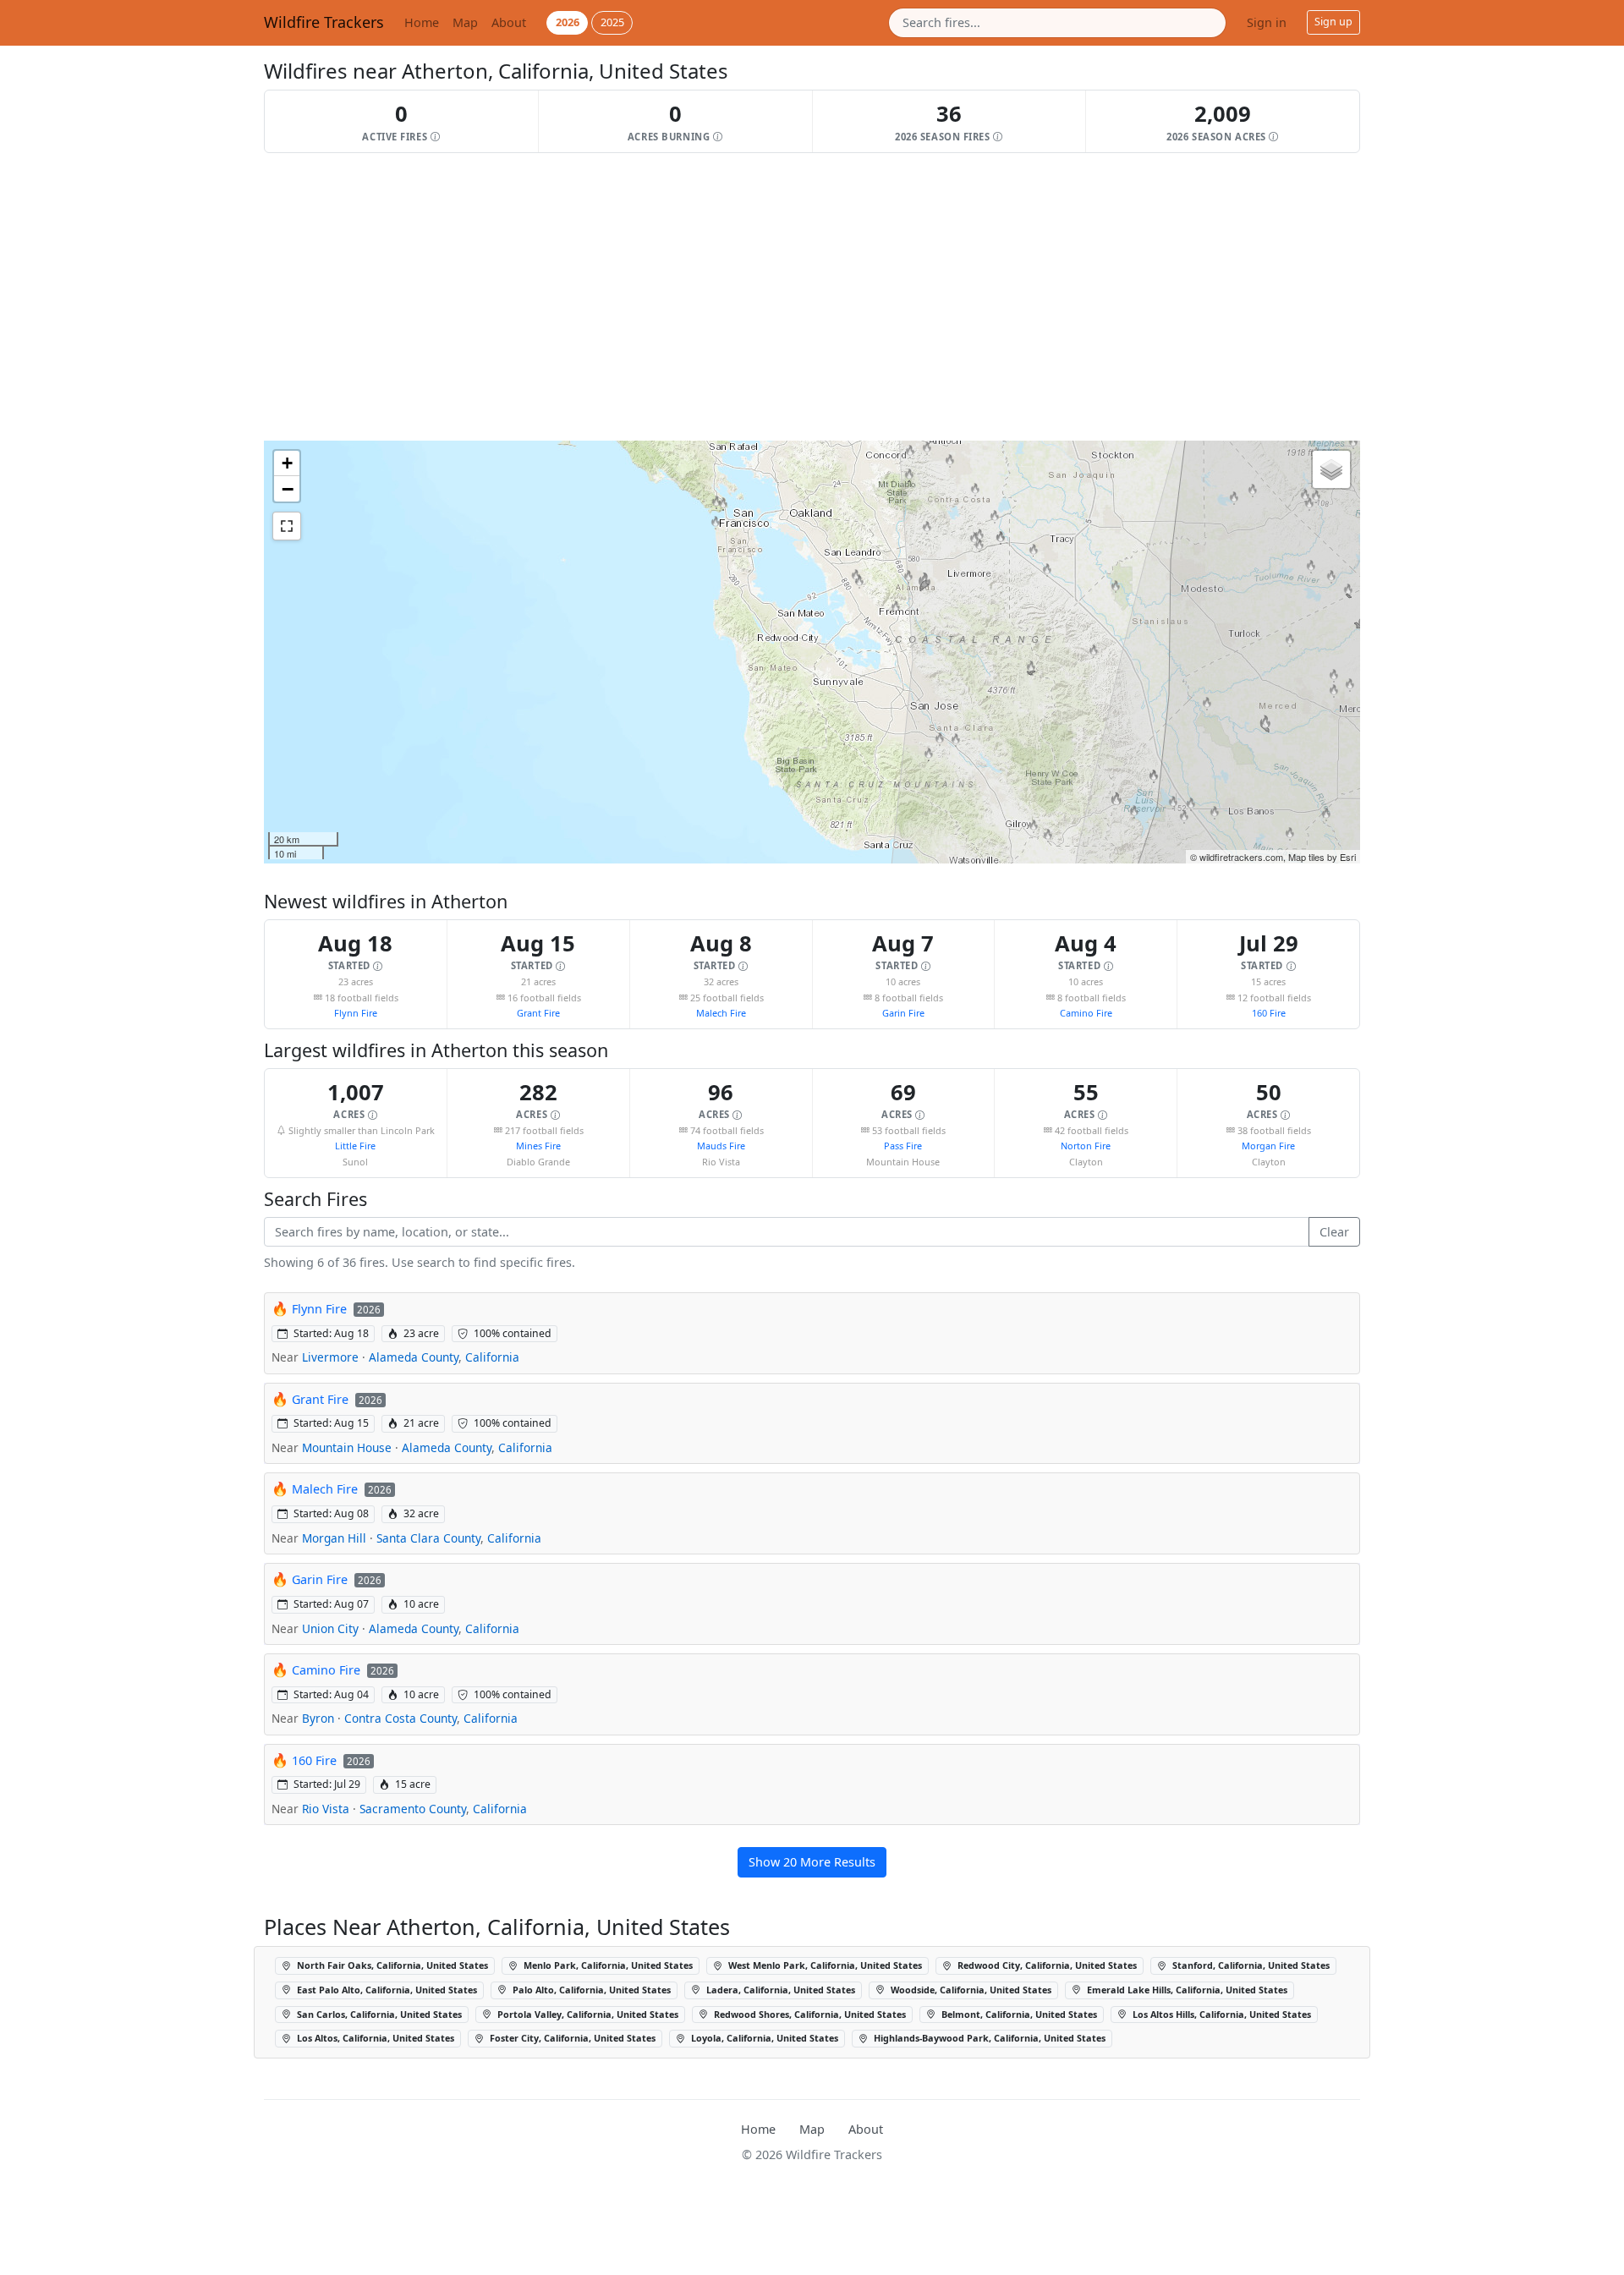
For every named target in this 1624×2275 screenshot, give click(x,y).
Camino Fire (1086, 1013)
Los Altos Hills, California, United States (1221, 2014)
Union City (330, 1628)
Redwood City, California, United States (1046, 1965)
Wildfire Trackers (324, 22)
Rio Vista (326, 1809)
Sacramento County (413, 1809)
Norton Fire (1086, 1146)
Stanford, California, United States (1250, 1965)
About (509, 22)
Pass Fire (903, 1146)
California (492, 1357)
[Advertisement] (771, 297)
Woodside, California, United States (970, 1990)
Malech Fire (721, 1013)
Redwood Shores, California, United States (809, 2014)
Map (465, 22)
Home (422, 22)
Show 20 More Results (812, 1862)
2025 (612, 22)
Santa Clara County (428, 1538)
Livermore (330, 1357)
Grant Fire (538, 1013)
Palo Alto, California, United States (590, 1990)
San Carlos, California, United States (378, 2014)
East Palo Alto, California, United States (386, 1990)
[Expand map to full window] (287, 526)
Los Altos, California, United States (374, 2038)
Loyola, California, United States (763, 2038)
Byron (318, 1718)
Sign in (1267, 22)
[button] (402, 121)
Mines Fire (538, 1146)
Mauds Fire (721, 1146)
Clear (1334, 1232)
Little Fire (355, 1146)
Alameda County (414, 1357)
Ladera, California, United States (779, 1990)
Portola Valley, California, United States (587, 2014)
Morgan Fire (1268, 1146)
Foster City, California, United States (571, 2038)
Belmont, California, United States (1018, 2014)
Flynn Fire (356, 1013)
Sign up (1333, 22)
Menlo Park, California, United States (607, 1965)
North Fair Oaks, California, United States (391, 1965)
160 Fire (1269, 1013)
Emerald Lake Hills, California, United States (1186, 1990)
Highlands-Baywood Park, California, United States (988, 2038)
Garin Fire (903, 1013)
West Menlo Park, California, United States (824, 1965)
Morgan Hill (334, 1538)
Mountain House (347, 1447)
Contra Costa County (401, 1718)
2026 (568, 22)
